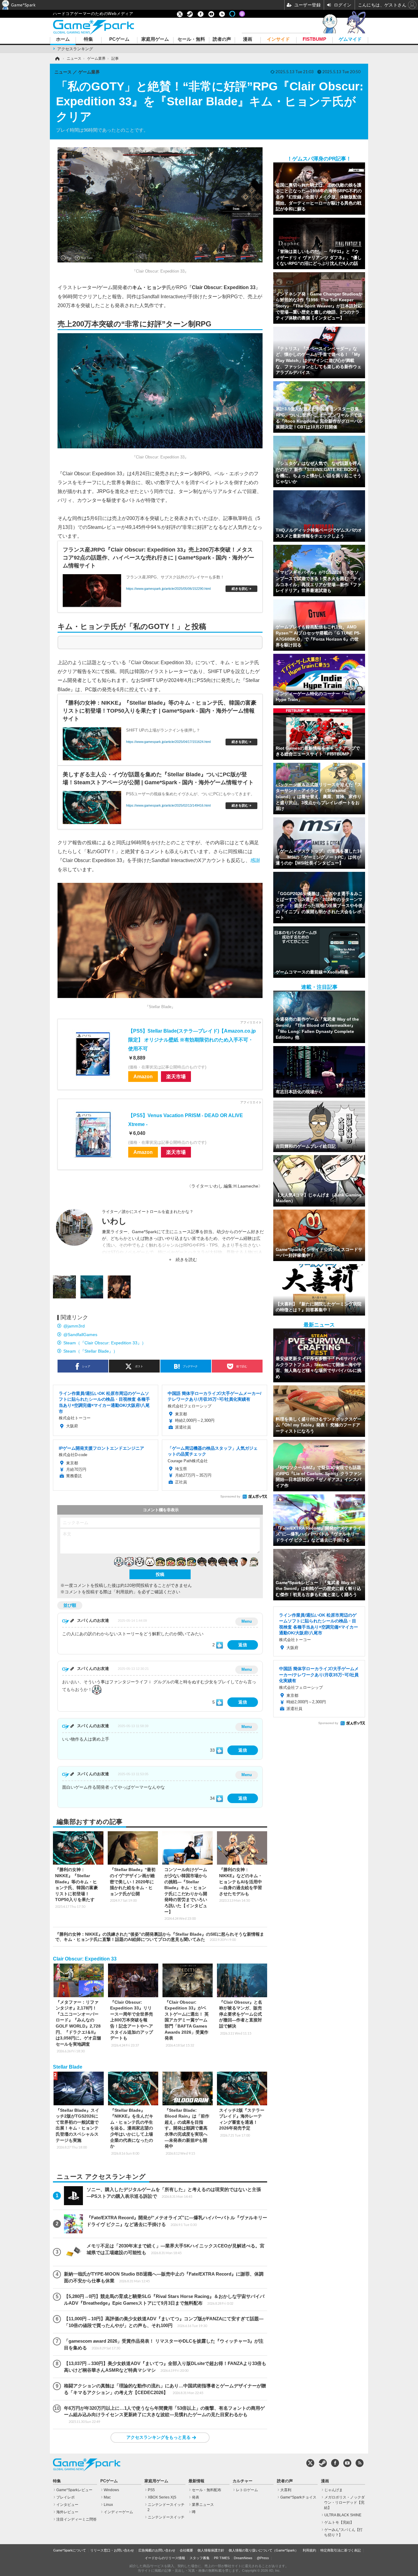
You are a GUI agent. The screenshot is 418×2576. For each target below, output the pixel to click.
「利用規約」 (125, 1592)
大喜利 (286, 2490)
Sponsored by (230, 1496)
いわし (114, 1221)
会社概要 (186, 2550)
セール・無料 (191, 39)
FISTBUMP (314, 39)
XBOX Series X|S (162, 2497)
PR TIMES (222, 2558)
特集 (88, 39)
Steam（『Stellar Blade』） (90, 1351)
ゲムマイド (350, 39)
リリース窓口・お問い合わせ (112, 2550)
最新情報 (196, 2481)
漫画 (248, 39)
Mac (107, 2497)
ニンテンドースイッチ (166, 2517)
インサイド (278, 39)
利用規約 (309, 2550)
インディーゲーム (118, 2512)
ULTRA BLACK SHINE (343, 2515)
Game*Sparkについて (70, 2550)
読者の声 (222, 39)
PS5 (151, 2490)
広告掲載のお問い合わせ (157, 2550)
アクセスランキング (75, 49)
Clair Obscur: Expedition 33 (85, 1959)
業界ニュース (203, 2505)
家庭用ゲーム (155, 39)
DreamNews (243, 2558)
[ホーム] (57, 58)
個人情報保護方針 (211, 2550)
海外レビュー (67, 2512)
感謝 (255, 860)
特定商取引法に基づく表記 (341, 2550)
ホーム (63, 39)
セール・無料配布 (207, 2490)
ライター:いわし (207, 1186)
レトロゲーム (247, 2490)
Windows (111, 2490)
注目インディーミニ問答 (77, 2519)
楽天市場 (176, 1076)
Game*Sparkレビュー (74, 2490)
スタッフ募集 (200, 2558)
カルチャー (243, 2481)
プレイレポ (65, 2497)
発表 (196, 2497)
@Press (263, 2558)
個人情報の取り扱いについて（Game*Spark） (263, 2550)
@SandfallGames (80, 1335)
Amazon (143, 1076)
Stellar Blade (68, 2067)
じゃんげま (334, 2490)
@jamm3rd (74, 1326)
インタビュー (67, 2505)
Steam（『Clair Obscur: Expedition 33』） (105, 1343)
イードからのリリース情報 (165, 2558)
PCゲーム (119, 39)
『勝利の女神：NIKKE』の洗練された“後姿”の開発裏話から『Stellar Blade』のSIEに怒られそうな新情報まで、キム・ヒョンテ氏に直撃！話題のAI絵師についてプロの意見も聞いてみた (160, 1937)
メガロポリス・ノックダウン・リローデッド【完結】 (344, 2503)
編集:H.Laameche (241, 1186)
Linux (108, 2505)
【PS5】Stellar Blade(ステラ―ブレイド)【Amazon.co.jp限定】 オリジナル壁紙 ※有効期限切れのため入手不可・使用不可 (192, 1040)
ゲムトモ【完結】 (339, 2522)
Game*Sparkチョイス (298, 2497)
